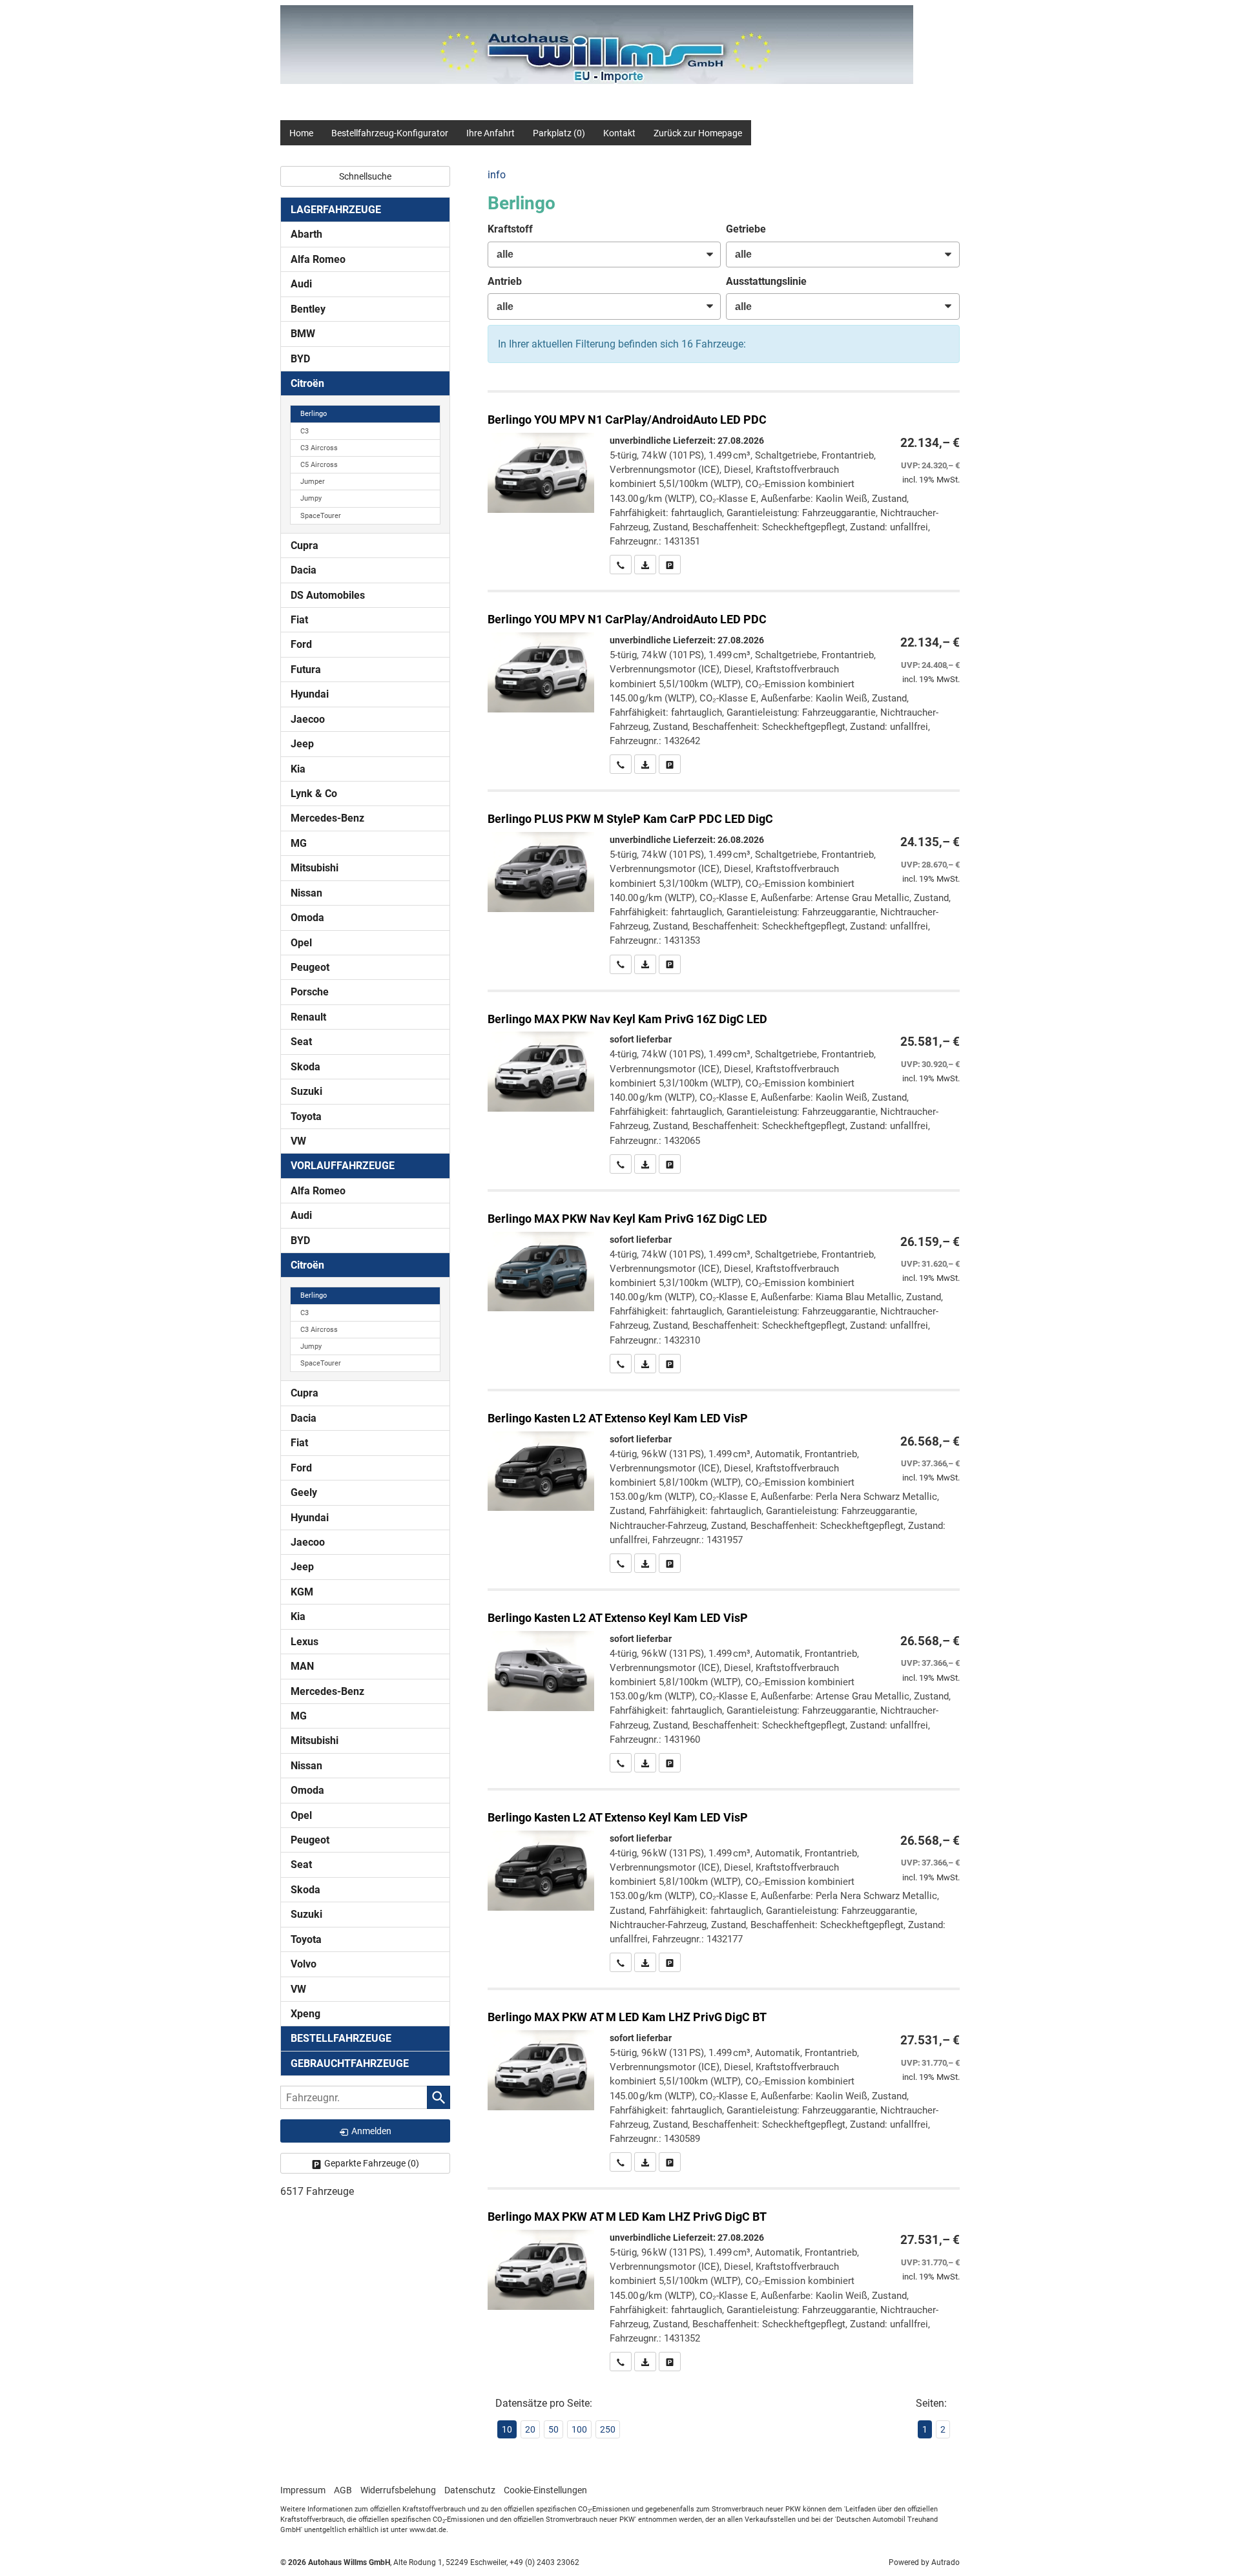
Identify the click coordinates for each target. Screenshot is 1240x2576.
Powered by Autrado (924, 2562)
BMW (303, 334)
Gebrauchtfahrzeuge (350, 2063)
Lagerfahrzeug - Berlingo (724, 483)
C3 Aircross (319, 448)
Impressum (303, 2490)
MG (299, 843)
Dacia (304, 570)
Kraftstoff (510, 229)
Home (301, 133)
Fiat (299, 620)
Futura (306, 670)
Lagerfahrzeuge (336, 210)
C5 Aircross (319, 465)
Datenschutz (470, 2490)
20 (530, 2429)
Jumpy (311, 498)
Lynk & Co (314, 794)
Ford (301, 644)
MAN (302, 1666)
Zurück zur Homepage (698, 133)
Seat (301, 1042)
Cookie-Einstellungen (545, 2490)
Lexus (305, 1642)
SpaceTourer (321, 516)
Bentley (308, 309)
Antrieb (505, 281)
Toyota (306, 1117)
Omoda (307, 918)
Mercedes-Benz (327, 818)
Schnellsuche (365, 176)
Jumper (313, 482)
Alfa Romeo (318, 259)
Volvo (304, 1964)
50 (553, 2429)
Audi (301, 284)
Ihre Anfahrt (491, 133)
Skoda (305, 1067)
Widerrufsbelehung (398, 2490)
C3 (305, 431)
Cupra (305, 545)
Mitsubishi (315, 868)
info (497, 175)
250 (608, 2429)
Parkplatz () (559, 133)
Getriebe (746, 229)
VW (298, 1141)
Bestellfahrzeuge (341, 2038)
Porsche (310, 992)
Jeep (302, 744)
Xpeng (305, 2014)
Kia (298, 769)
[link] (621, 565)
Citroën (307, 383)
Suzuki (306, 1091)
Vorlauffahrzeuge (343, 1166)
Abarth (306, 234)
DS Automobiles (328, 595)
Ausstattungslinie (766, 281)
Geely (304, 1492)
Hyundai (310, 694)
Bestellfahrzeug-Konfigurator (390, 133)
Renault (308, 1017)
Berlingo (314, 414)
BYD (300, 359)
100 (579, 2429)
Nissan (306, 893)
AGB (343, 2490)
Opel (301, 943)
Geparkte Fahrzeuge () (372, 2163)
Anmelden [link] (371, 2131)
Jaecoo (308, 719)
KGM (302, 1592)
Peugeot (310, 967)
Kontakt (619, 133)
